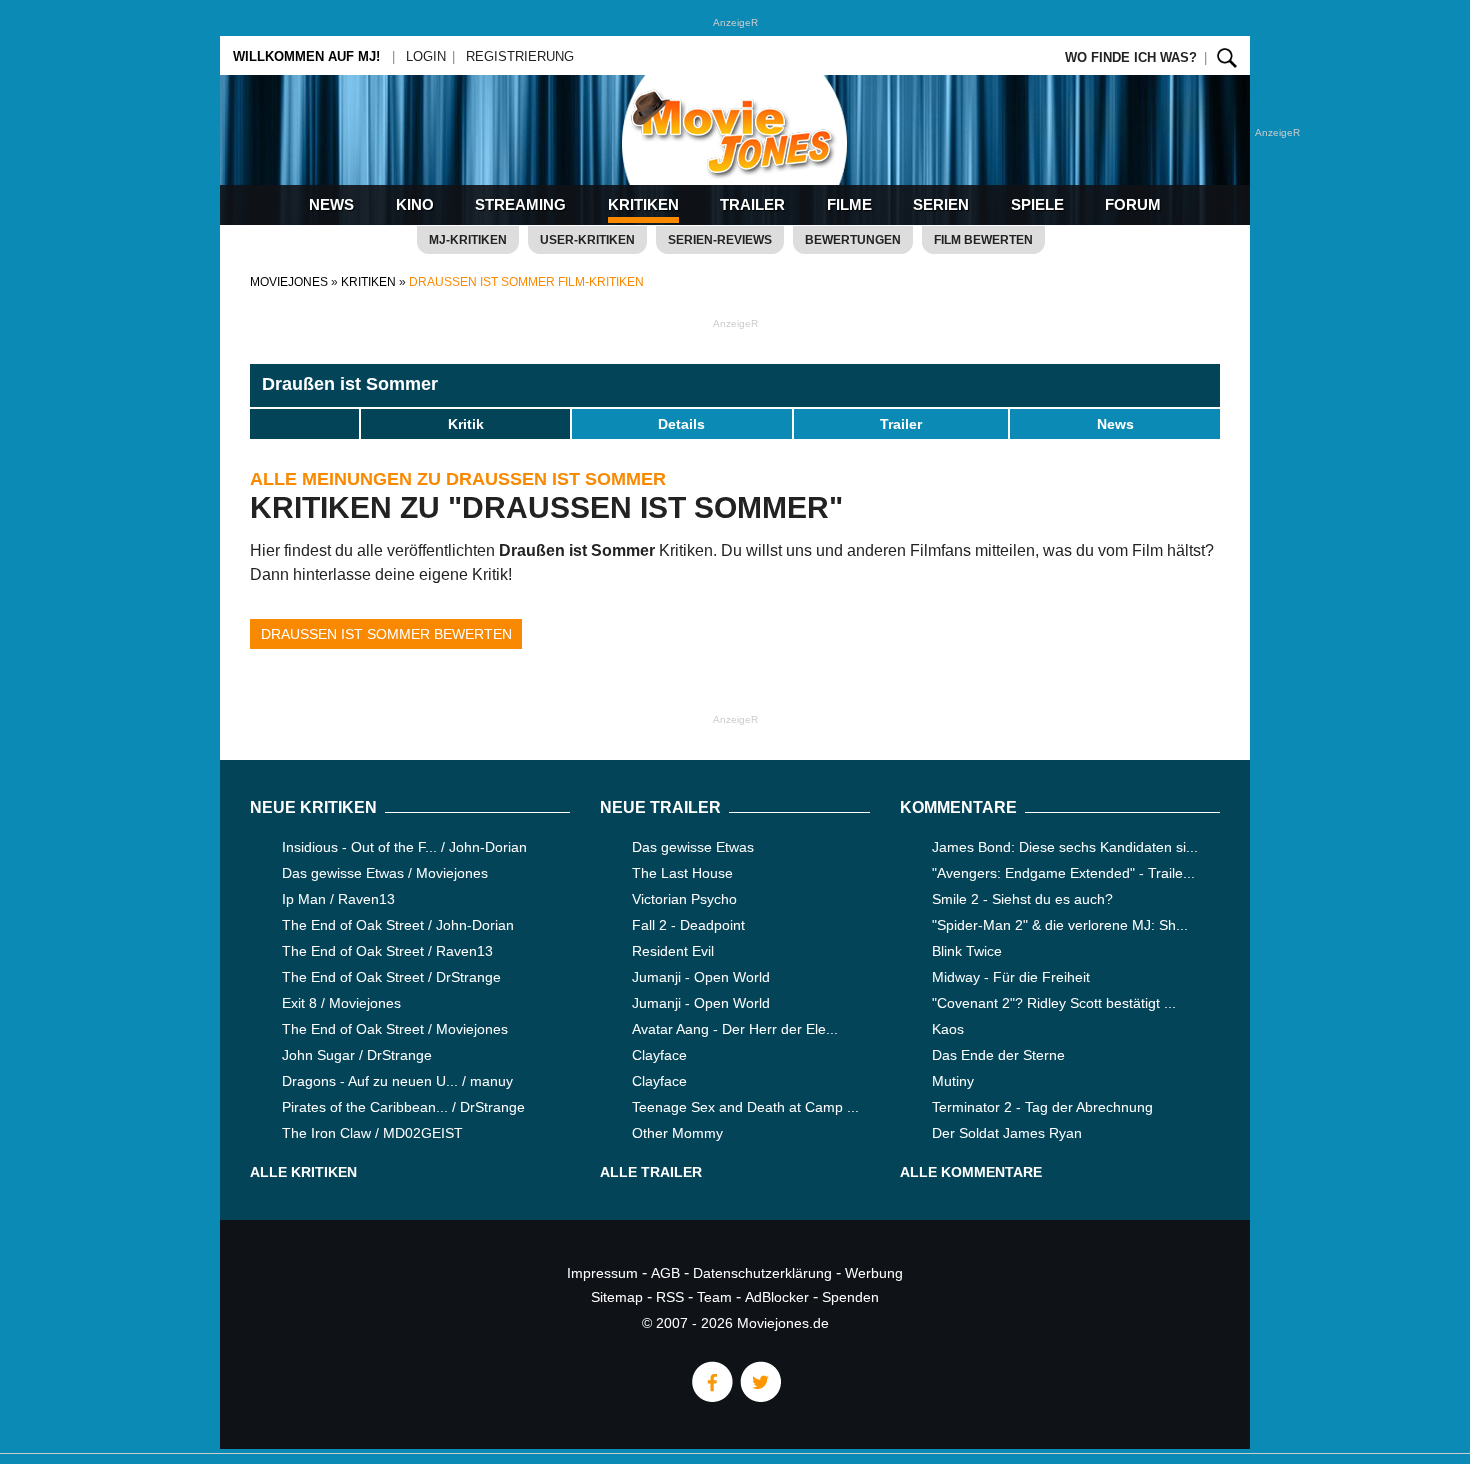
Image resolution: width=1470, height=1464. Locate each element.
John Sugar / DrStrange (357, 1055)
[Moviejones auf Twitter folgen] (759, 1397)
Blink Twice (967, 951)
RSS (670, 1297)
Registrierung (520, 56)
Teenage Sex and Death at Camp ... (745, 1107)
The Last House (682, 873)
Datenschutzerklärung (762, 1273)
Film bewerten (983, 240)
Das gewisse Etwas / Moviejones (385, 873)
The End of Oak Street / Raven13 (387, 951)
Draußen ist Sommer (350, 384)
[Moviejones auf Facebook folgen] (711, 1397)
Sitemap (617, 1297)
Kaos (948, 1029)
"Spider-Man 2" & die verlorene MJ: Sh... (1060, 925)
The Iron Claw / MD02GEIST (372, 1133)
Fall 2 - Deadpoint (688, 925)
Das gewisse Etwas (693, 847)
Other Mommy (677, 1133)
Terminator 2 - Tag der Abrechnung (1042, 1107)
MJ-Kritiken (468, 240)
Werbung (874, 1273)
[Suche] (1227, 57)
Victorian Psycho (684, 899)
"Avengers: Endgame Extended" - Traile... (1063, 873)
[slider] (305, 423)
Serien (941, 204)
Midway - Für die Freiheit (1011, 977)
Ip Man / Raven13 (338, 899)
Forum (1133, 204)
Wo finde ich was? (1131, 57)
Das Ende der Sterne (998, 1055)
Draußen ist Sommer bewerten (386, 634)
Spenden (850, 1297)
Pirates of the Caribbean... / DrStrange (403, 1107)
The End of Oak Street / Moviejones (395, 1029)
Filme (849, 204)
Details (681, 424)
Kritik (466, 424)
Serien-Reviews (720, 240)
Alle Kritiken (303, 1172)
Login (426, 56)
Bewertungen (853, 240)
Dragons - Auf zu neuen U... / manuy (397, 1081)
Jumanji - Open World (701, 977)
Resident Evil (673, 951)
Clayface (659, 1055)
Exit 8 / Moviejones (341, 1003)
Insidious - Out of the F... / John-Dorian (404, 847)
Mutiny (953, 1081)
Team (714, 1297)
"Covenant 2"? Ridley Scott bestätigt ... (1054, 1003)
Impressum (602, 1273)
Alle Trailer (651, 1172)
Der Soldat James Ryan (1007, 1133)
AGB (665, 1273)
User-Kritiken (587, 240)
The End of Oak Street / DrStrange (391, 977)
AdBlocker (777, 1297)
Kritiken (643, 204)
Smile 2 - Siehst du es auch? (1022, 899)
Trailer (752, 204)
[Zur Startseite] (735, 150)
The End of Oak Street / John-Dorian (398, 925)
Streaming (520, 204)
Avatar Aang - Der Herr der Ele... (735, 1029)
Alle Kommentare (971, 1172)
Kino (415, 204)
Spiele (1037, 204)
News (331, 204)
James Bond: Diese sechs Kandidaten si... (1065, 847)
